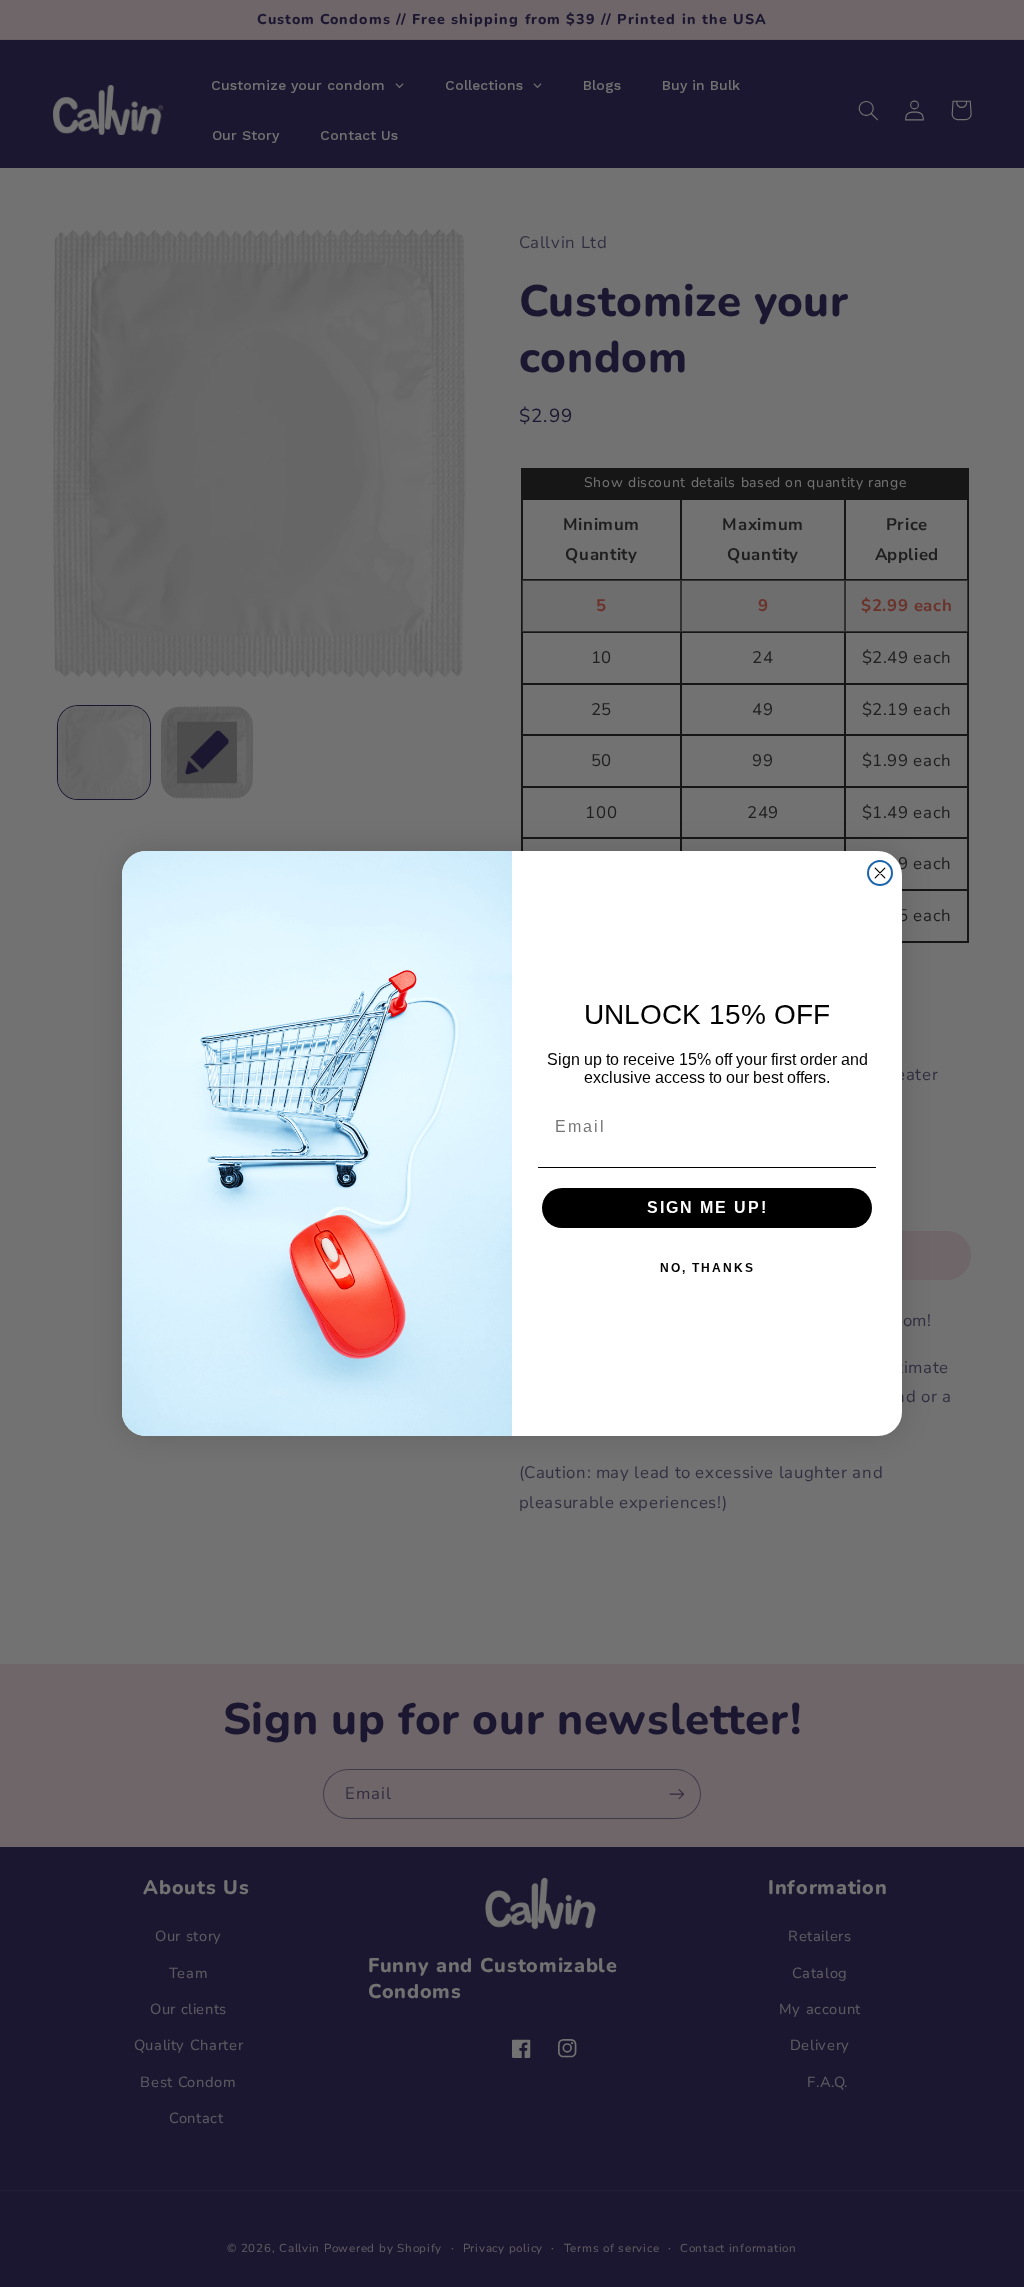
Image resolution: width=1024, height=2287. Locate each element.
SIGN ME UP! (707, 1207)
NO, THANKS (707, 1268)
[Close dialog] (880, 873)
